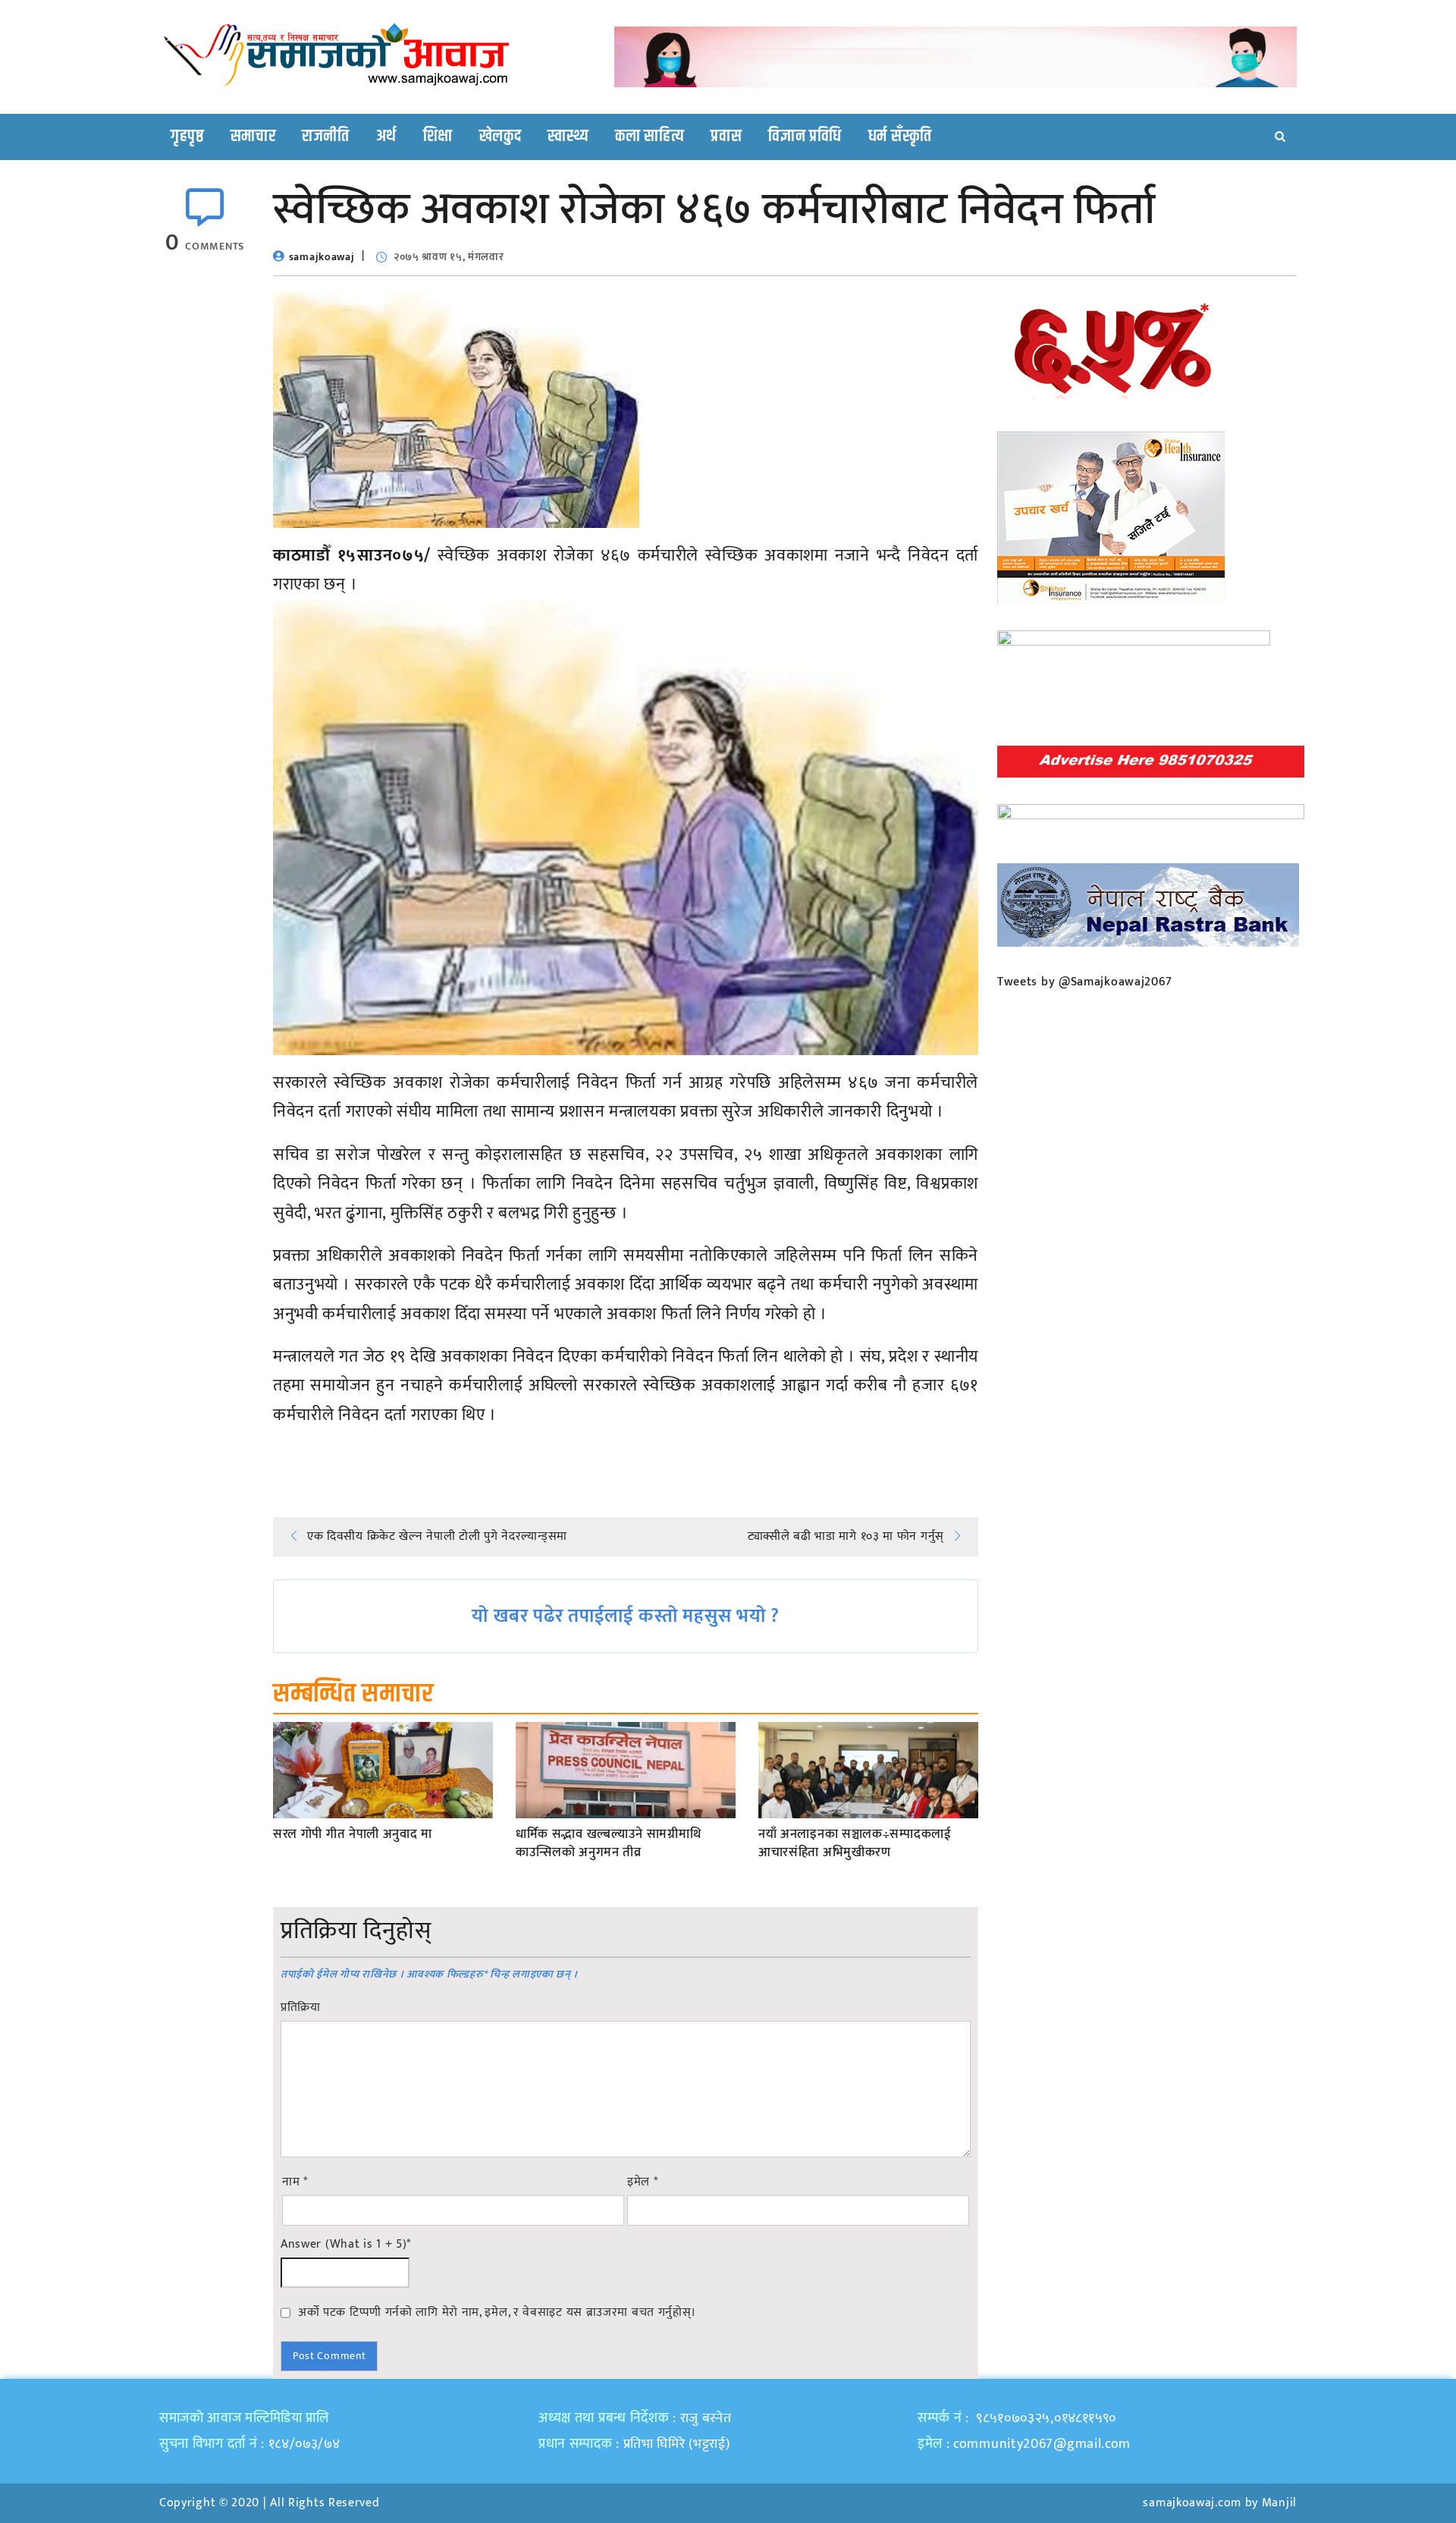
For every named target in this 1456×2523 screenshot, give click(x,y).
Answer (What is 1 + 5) (346, 2245)
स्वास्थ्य (568, 137)
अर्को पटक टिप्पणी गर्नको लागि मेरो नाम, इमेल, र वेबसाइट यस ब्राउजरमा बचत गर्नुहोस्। (497, 2312)
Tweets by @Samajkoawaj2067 (1085, 982)
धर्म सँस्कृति (900, 137)
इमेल (643, 2182)
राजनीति (326, 137)
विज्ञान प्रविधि (805, 137)
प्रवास (726, 137)
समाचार (253, 137)
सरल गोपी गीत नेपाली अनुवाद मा (353, 1835)
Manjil (1279, 2503)
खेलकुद (500, 137)
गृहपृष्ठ (187, 137)
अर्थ (386, 137)
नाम (295, 2182)
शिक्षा (438, 137)
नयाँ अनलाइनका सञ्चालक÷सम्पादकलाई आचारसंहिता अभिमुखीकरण (855, 1844)
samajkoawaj (322, 257)
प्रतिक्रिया (301, 2008)
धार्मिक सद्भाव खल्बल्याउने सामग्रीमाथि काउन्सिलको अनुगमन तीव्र (608, 1844)
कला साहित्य (650, 137)
